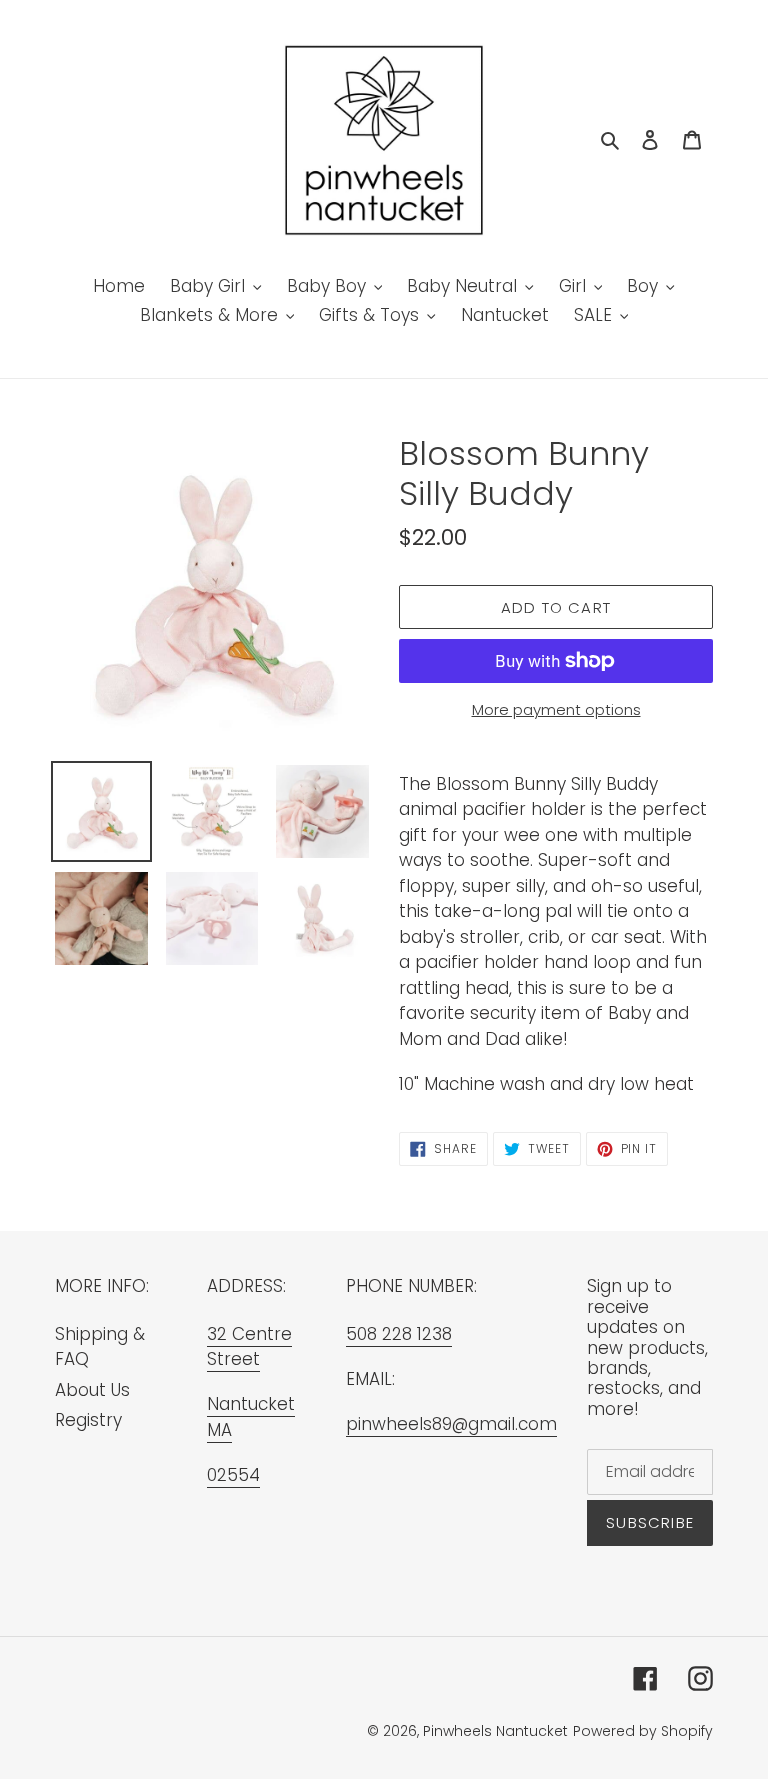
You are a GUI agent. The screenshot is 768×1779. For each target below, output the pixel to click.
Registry (88, 1420)
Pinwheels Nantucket (495, 1731)
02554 (233, 1475)
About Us (92, 1390)
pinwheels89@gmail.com (451, 1424)
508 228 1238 (399, 1334)
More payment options (556, 709)
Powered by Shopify (643, 1731)
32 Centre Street (249, 1347)
